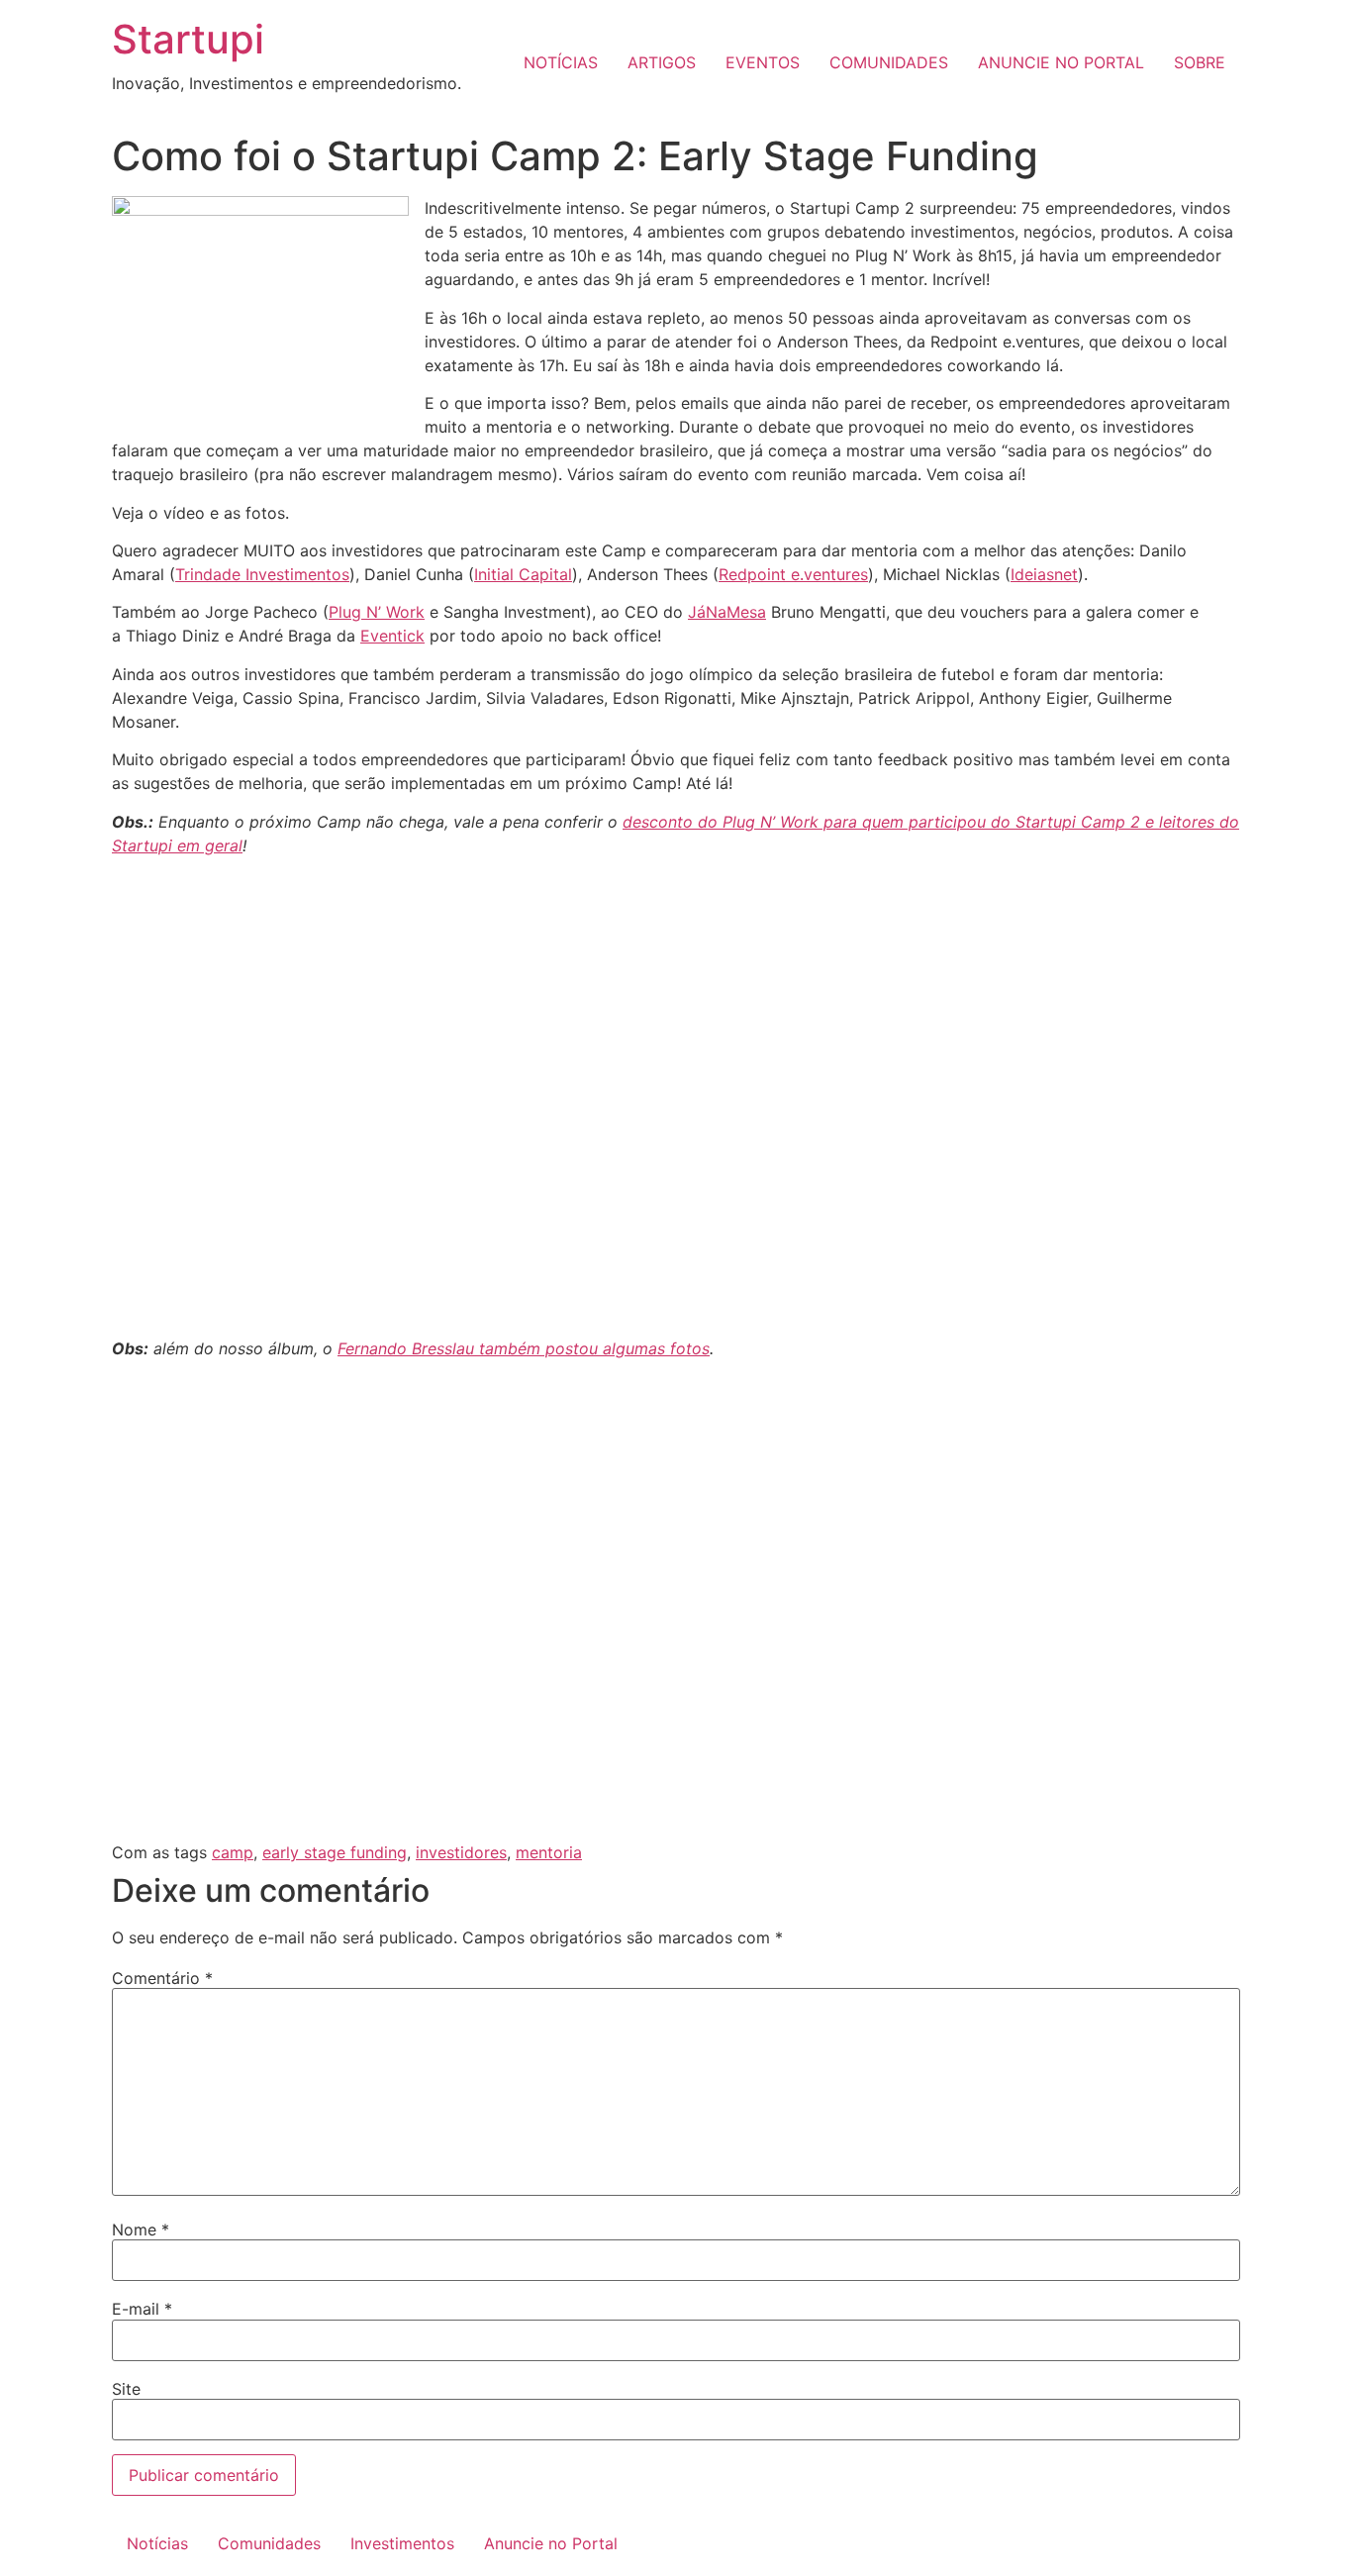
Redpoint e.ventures (793, 574)
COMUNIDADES (889, 62)
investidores (461, 1852)
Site (126, 2389)
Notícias (157, 2543)
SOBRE (1200, 62)
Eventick (392, 636)
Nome (141, 2229)
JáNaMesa (727, 612)
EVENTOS (763, 62)
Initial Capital (523, 574)
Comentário (162, 1978)
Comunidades (269, 2543)
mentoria (549, 1852)
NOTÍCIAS (561, 62)
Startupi (188, 39)
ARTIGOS (662, 62)
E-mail (142, 2309)
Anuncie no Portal (551, 2543)
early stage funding (335, 1852)
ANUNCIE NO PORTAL (1061, 62)
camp (233, 1852)
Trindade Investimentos (262, 574)
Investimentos (402, 2543)
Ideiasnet (1044, 574)
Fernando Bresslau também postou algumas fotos (524, 1348)
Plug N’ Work (377, 612)
